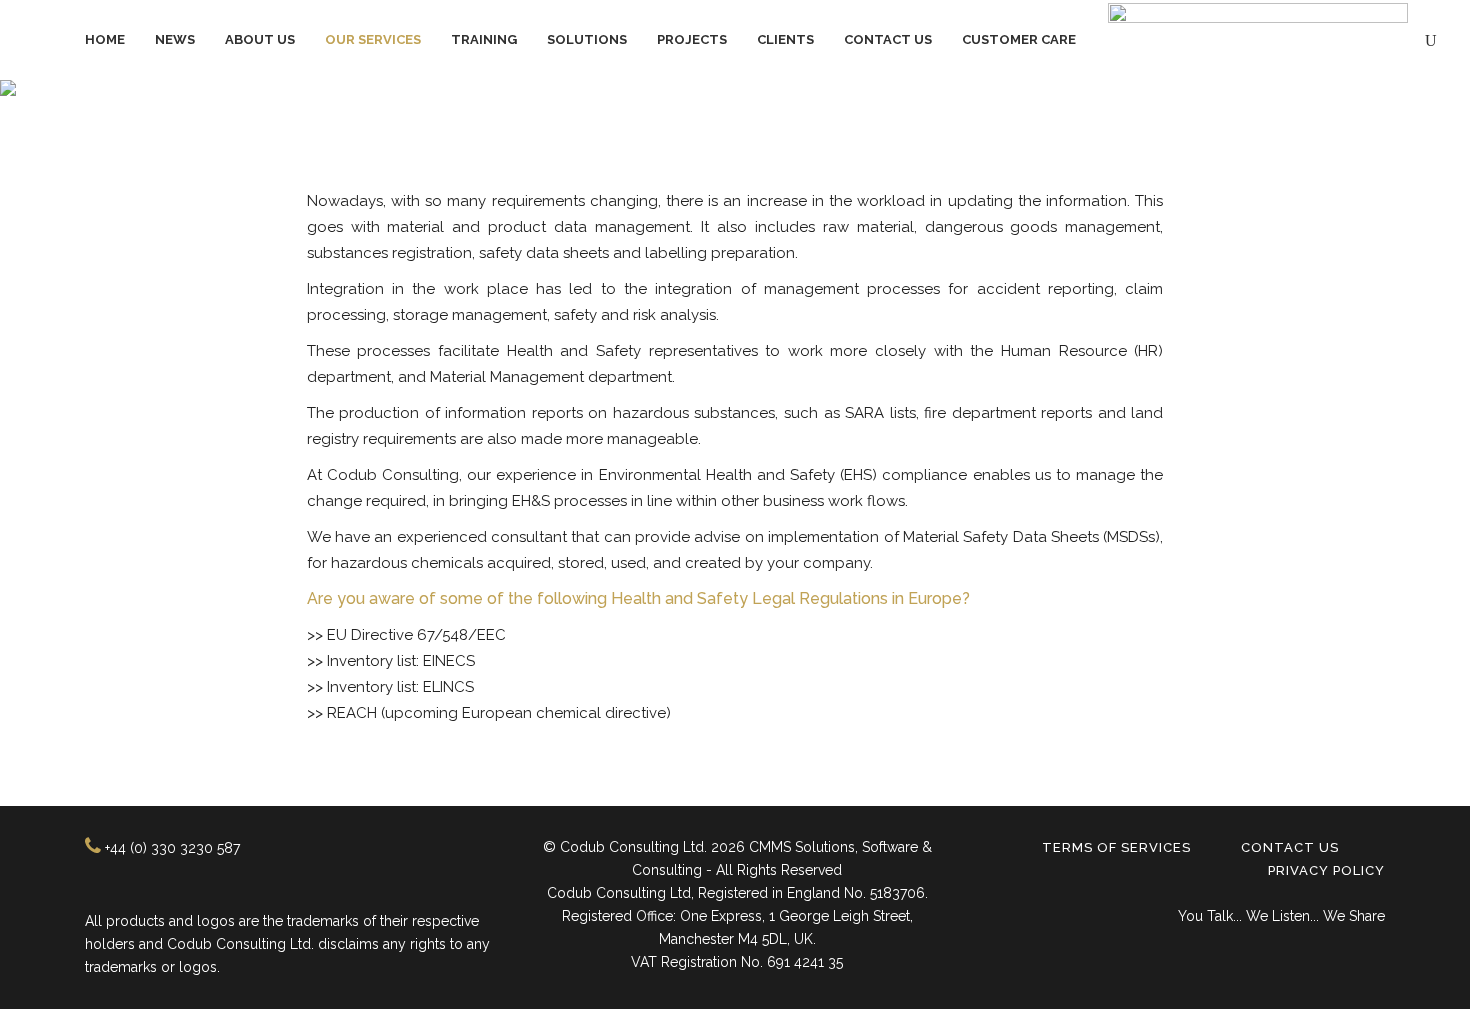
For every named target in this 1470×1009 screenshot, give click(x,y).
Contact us (1290, 847)
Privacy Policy (1326, 870)
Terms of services (1116, 847)
